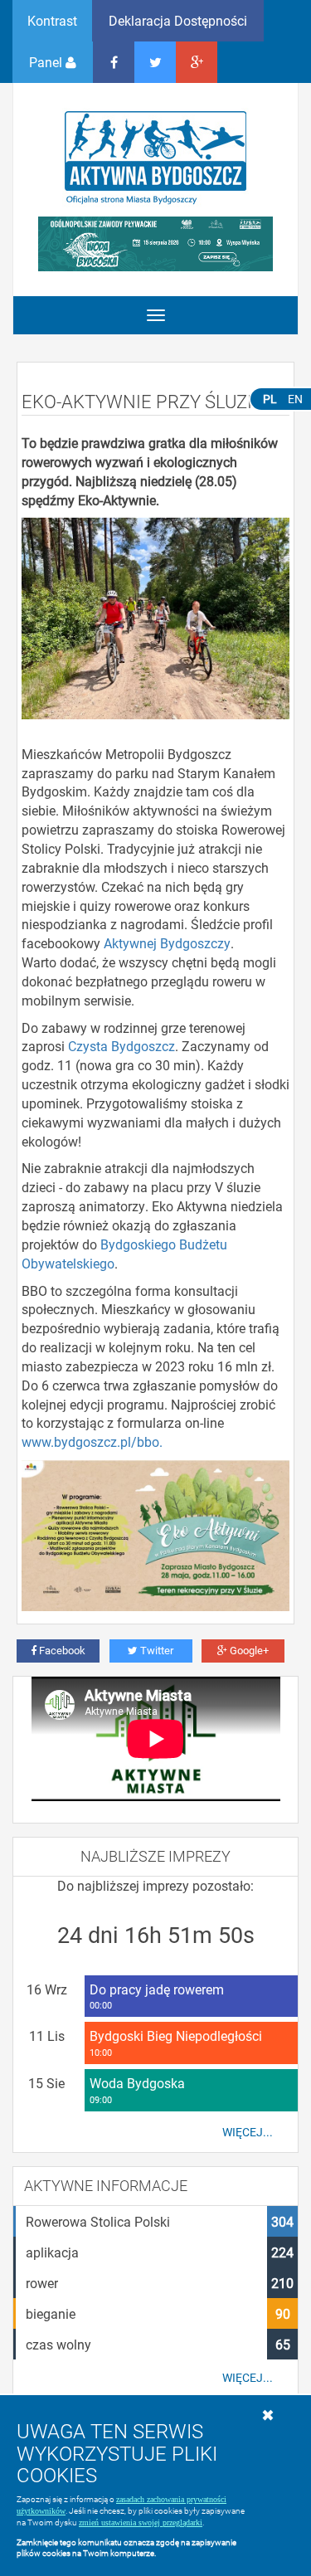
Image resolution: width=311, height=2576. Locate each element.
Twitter (155, 1650)
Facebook (61, 1650)
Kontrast (52, 20)
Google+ (248, 1650)
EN (295, 399)
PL (270, 399)
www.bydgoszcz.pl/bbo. (92, 1441)
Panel (47, 62)
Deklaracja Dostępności (178, 20)
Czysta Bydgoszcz (121, 1046)
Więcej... (248, 2132)
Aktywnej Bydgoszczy (167, 943)
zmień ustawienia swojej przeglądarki (141, 2522)
